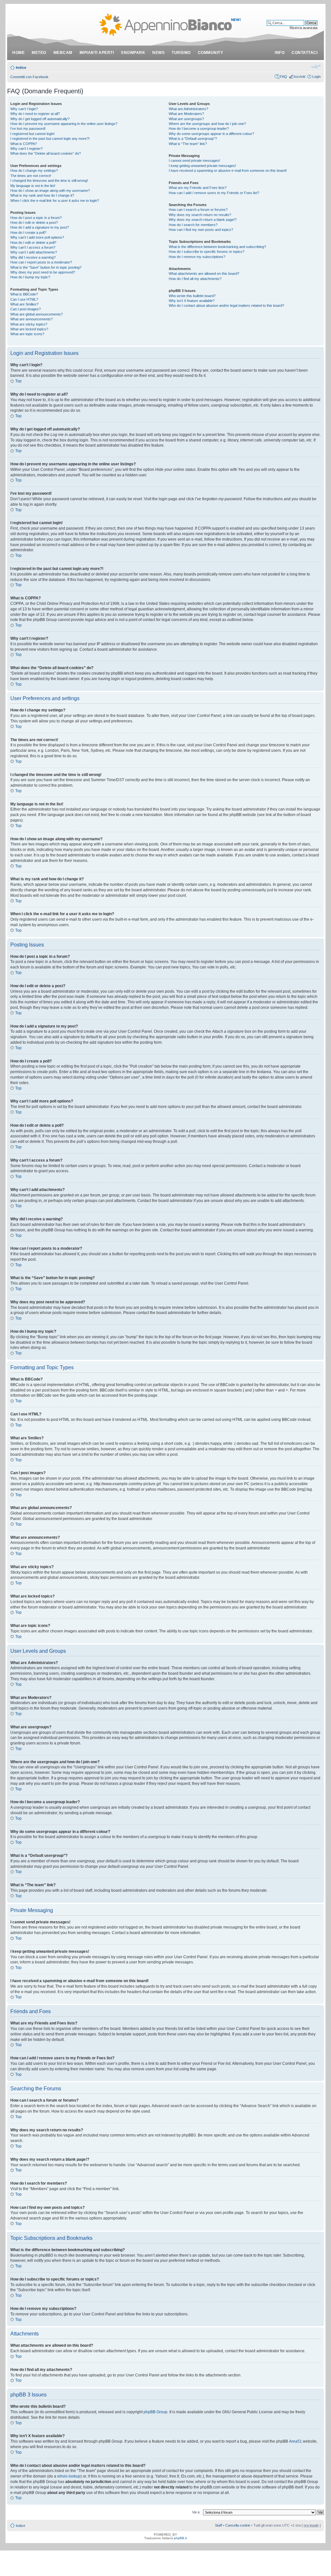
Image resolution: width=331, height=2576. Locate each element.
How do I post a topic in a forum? (36, 218)
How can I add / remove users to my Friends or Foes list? (214, 193)
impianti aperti (97, 53)
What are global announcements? (37, 314)
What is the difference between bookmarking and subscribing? (217, 247)
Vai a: (196, 2512)
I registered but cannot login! (32, 134)
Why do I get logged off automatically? (40, 119)
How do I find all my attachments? (195, 279)
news (158, 53)
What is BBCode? (24, 294)
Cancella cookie (238, 2525)
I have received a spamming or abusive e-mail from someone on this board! (228, 171)
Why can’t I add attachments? (34, 252)
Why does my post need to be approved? (43, 272)
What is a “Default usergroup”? (193, 139)
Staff (219, 2525)
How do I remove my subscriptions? (197, 257)
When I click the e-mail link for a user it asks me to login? (55, 201)
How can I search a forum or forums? (198, 210)
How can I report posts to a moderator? (41, 262)
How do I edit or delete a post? (34, 222)
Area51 (295, 2441)
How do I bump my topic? (30, 277)
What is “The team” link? (188, 144)
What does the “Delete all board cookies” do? (46, 153)
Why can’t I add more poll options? (37, 237)
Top (18, 381)
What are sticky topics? (29, 324)
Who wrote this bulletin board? (192, 296)
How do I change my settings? (34, 171)
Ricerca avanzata (304, 28)
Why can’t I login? (24, 109)
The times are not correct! (31, 176)
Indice (21, 67)
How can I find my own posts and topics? (201, 230)
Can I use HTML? (24, 299)
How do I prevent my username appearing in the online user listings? (64, 124)
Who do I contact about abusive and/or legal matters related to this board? (226, 305)
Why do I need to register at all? (35, 114)
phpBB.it (180, 2538)
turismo (181, 53)
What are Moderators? (186, 114)
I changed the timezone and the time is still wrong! (49, 181)
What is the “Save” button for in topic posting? (46, 267)
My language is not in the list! (33, 186)
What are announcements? (32, 319)
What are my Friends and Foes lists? (198, 188)
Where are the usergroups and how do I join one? (207, 124)
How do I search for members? (193, 225)
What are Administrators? (188, 109)
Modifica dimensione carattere (316, 66)
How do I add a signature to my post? (40, 227)
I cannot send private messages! (194, 160)
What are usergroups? (186, 119)
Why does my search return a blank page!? (203, 220)
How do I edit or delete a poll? (33, 243)
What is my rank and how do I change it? (42, 195)
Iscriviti (300, 77)
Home (18, 53)
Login (316, 77)
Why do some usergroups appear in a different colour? (211, 134)
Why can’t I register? (27, 149)
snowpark (133, 53)
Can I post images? (26, 309)
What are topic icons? (27, 334)
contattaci (304, 53)
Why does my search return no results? (200, 215)
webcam (63, 53)
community (211, 53)
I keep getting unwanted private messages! (202, 166)
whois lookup (69, 2476)
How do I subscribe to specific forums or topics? (207, 252)
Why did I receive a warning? (33, 257)
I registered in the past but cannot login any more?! (50, 139)
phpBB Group (155, 2412)
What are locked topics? (29, 329)
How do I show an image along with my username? (50, 191)
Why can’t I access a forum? (33, 247)
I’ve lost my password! (28, 129)
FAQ (283, 77)
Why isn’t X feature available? (192, 301)
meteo (39, 53)
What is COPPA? (24, 144)
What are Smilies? (24, 304)
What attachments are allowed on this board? (204, 274)
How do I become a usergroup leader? (199, 129)
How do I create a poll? (28, 233)
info (280, 53)
